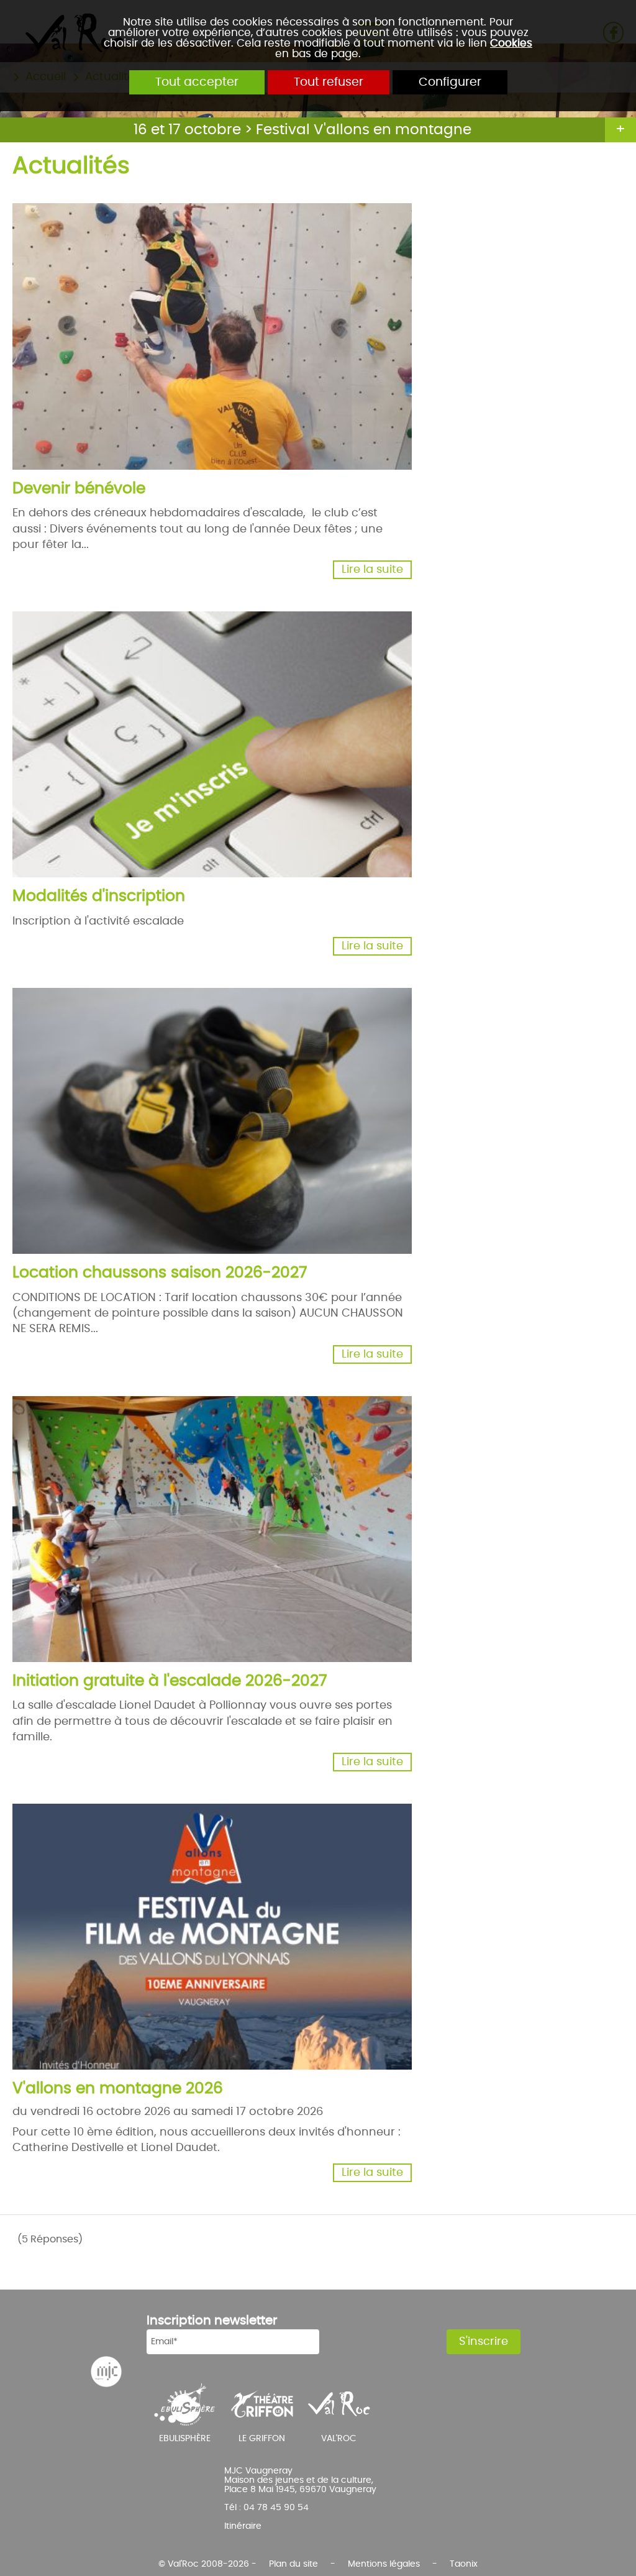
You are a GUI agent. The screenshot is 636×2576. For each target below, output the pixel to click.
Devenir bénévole (79, 489)
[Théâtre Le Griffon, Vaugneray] (262, 2404)
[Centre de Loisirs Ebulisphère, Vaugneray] (185, 2404)
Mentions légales (384, 2564)
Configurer (450, 82)
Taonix (464, 2564)
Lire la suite (372, 570)
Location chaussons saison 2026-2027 (160, 1273)
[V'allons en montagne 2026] (298, 1994)
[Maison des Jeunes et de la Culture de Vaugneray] (106, 2372)
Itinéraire (243, 2526)
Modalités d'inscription (99, 896)
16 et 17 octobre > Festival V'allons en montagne (302, 130)
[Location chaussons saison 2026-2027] (298, 1178)
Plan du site (293, 2564)
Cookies (511, 43)
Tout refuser (329, 82)
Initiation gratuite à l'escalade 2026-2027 (170, 1681)
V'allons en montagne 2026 (118, 2089)
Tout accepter (197, 82)
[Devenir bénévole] (298, 394)
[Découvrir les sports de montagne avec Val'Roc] (339, 2404)
